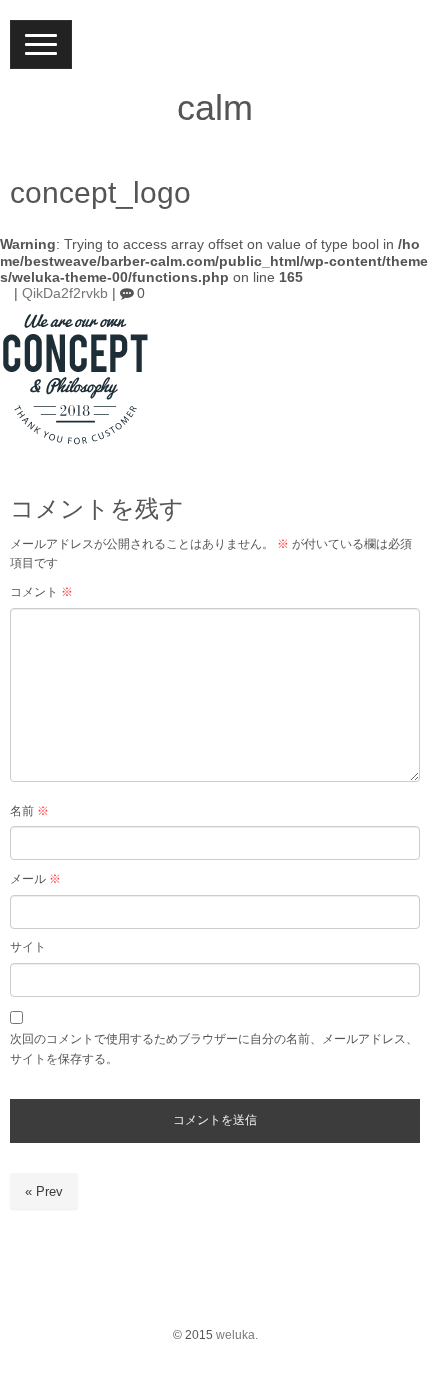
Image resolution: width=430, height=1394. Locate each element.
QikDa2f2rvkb (65, 293)
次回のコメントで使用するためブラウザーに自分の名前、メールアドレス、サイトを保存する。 (214, 1049)
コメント (41, 592)
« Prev (44, 1191)
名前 (29, 811)
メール (35, 879)
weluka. (237, 1335)
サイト (28, 947)
